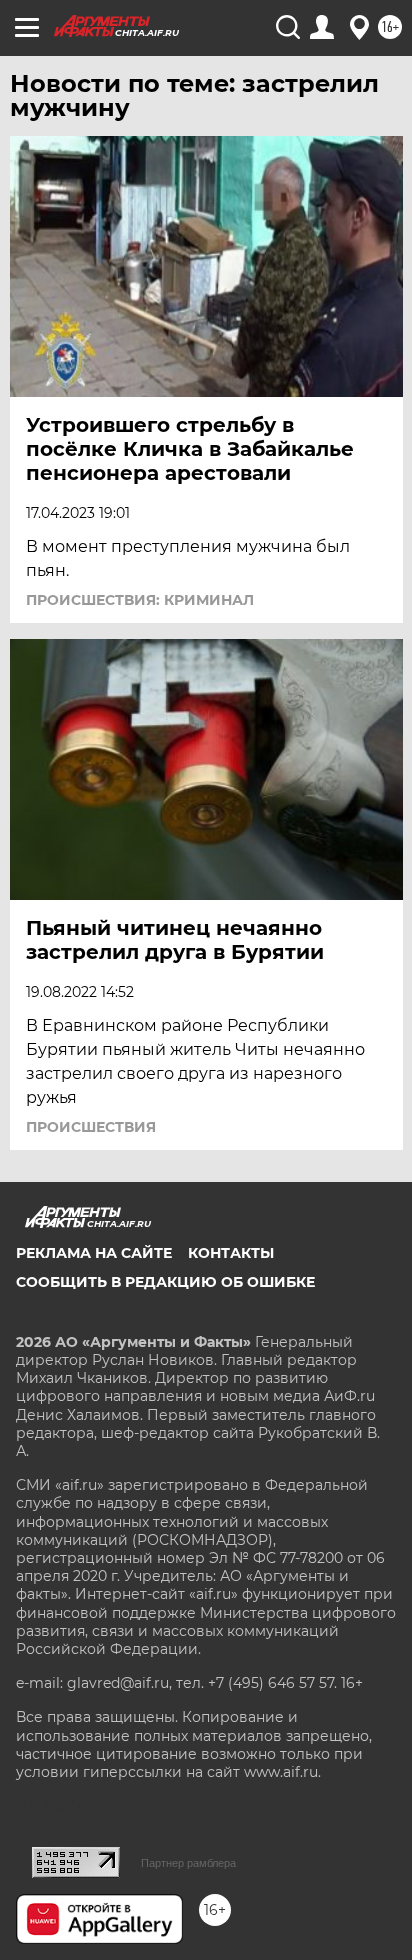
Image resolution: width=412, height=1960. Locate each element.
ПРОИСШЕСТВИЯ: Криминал (140, 600)
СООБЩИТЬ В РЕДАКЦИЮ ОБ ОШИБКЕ (165, 1282)
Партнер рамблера (188, 1863)
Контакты (231, 1253)
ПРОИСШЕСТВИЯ (91, 1127)
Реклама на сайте (94, 1253)
